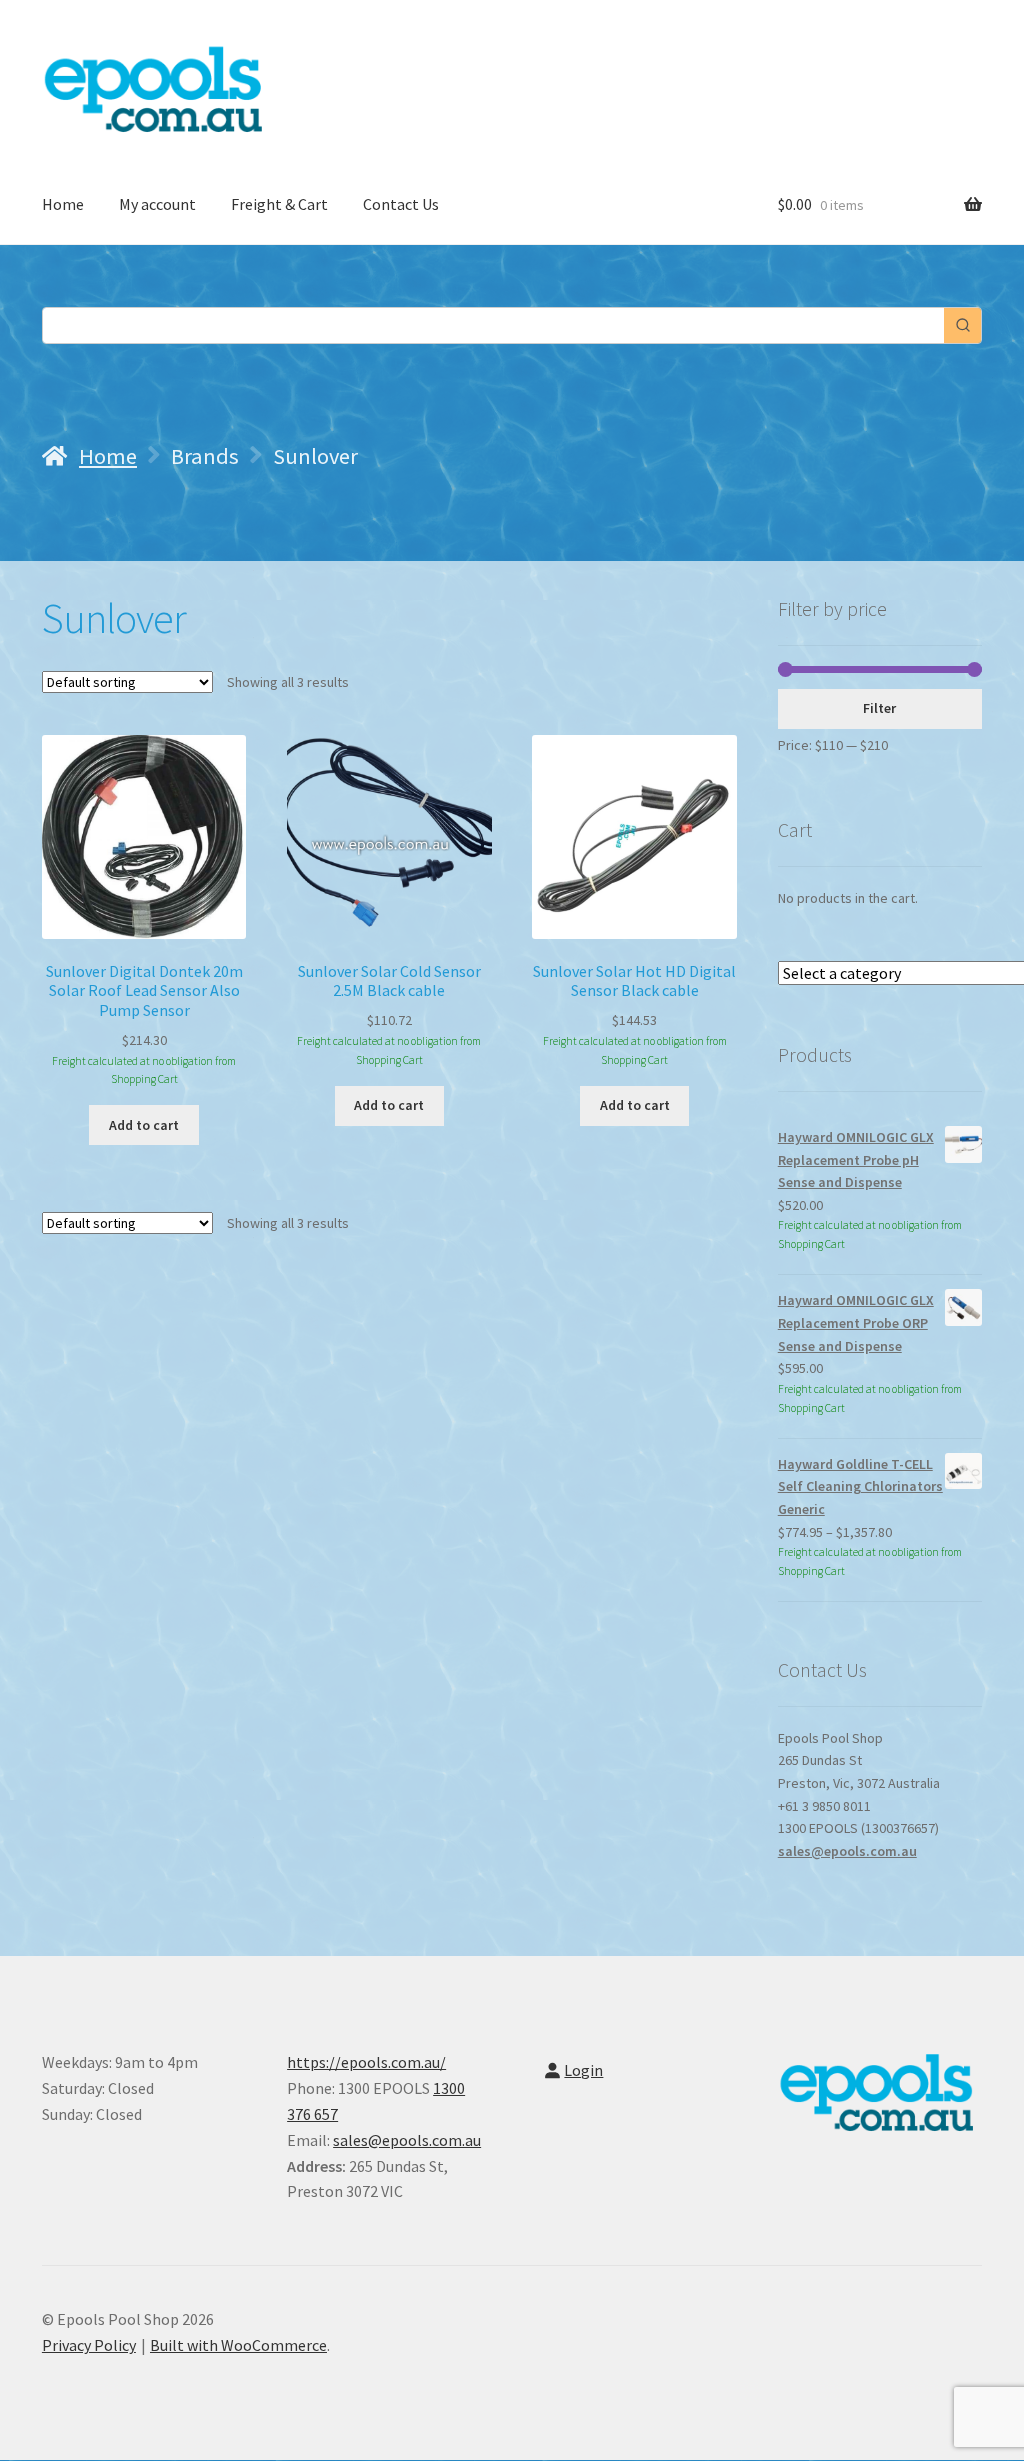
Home (63, 204)
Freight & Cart (279, 204)
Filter (879, 708)
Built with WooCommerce (238, 2345)
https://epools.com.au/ (366, 2062)
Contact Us (401, 204)
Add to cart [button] (144, 1125)
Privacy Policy (89, 2345)
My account (157, 204)
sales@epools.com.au (847, 1851)
